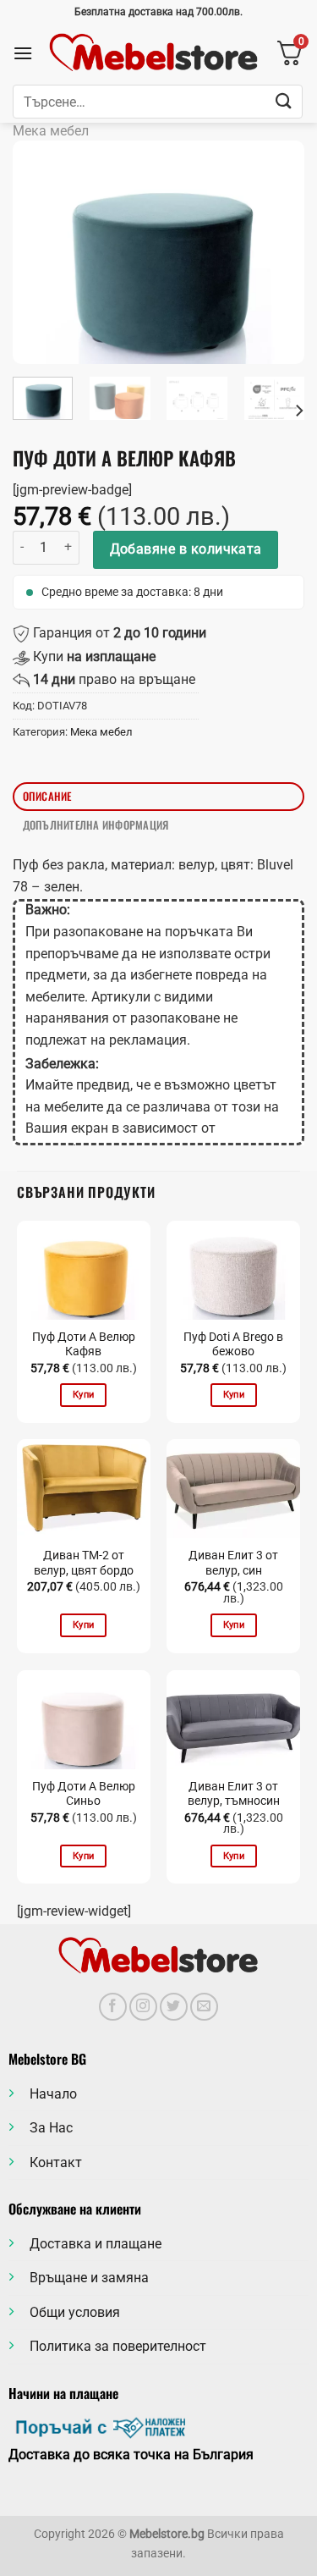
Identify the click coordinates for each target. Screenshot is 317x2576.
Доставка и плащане (96, 2244)
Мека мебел (51, 131)
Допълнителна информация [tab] (96, 825)
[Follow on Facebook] (113, 2007)
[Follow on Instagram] (143, 2007)
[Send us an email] (204, 2007)
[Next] (277, 253)
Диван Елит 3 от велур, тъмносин (234, 1794)
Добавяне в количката (186, 549)
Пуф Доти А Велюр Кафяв (84, 1344)
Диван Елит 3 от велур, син (233, 1563)
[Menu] (23, 53)
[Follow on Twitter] (174, 2007)
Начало (53, 2094)
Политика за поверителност (118, 2346)
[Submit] (284, 101)
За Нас (51, 2128)
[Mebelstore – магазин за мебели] (154, 53)
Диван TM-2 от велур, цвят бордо (84, 1563)
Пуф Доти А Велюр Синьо (84, 1794)
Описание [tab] (47, 796)
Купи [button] (83, 1395)
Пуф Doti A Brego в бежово (233, 1344)
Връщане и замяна (89, 2278)
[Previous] (40, 253)
